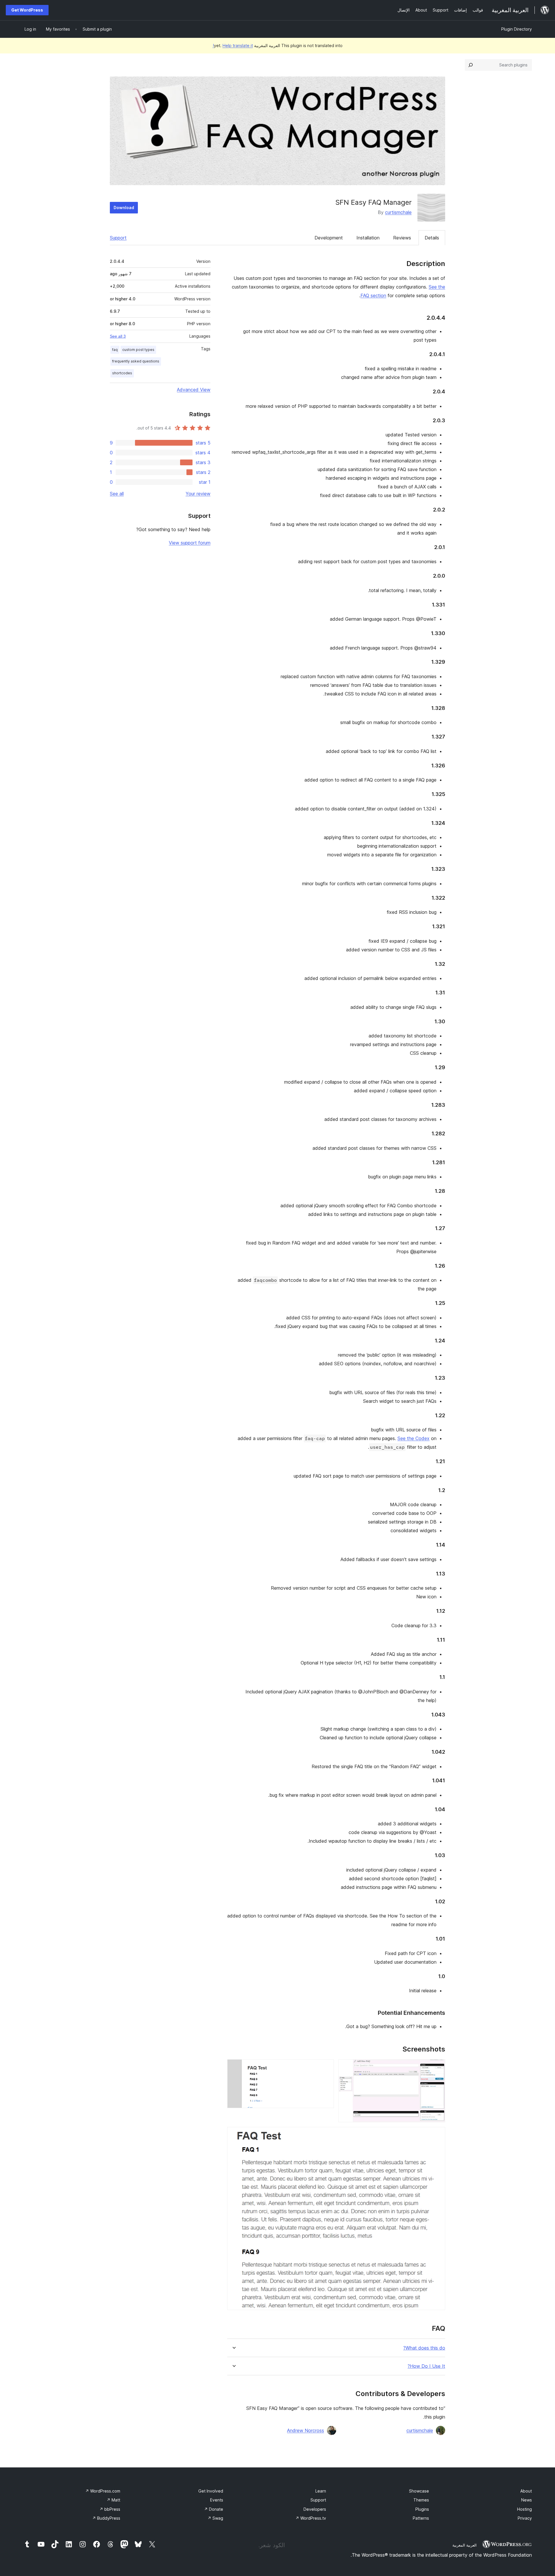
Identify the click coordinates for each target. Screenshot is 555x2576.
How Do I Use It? (426, 2366)
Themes (421, 2500)
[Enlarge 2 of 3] (326, 2067)
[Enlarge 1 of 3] (437, 2067)
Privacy (525, 2518)
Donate (214, 2509)
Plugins (422, 2509)
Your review (198, 494)
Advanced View (194, 390)
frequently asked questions (136, 361)
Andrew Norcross (306, 2430)
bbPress (110, 2509)
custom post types (138, 350)
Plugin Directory (517, 29)
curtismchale (398, 212)
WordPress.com (103, 2491)
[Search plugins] (471, 65)
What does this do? (424, 2348)
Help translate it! (233, 45)
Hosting (525, 2509)
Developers (315, 2509)
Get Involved (211, 2491)
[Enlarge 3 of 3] (437, 2135)
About (526, 2491)
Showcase (419, 2491)
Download (124, 208)
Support (118, 238)
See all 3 (118, 336)
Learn (321, 2491)
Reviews (402, 238)
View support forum (190, 543)
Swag (215, 2518)
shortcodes (122, 373)
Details (432, 238)
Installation (368, 238)
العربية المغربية (465, 2545)
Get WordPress (27, 10)
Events (217, 2500)
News (527, 2500)
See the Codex (414, 1438)
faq (115, 350)
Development (329, 238)
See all (117, 494)
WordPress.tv (311, 2518)
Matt (113, 2500)
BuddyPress (106, 2518)
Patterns (421, 2518)
